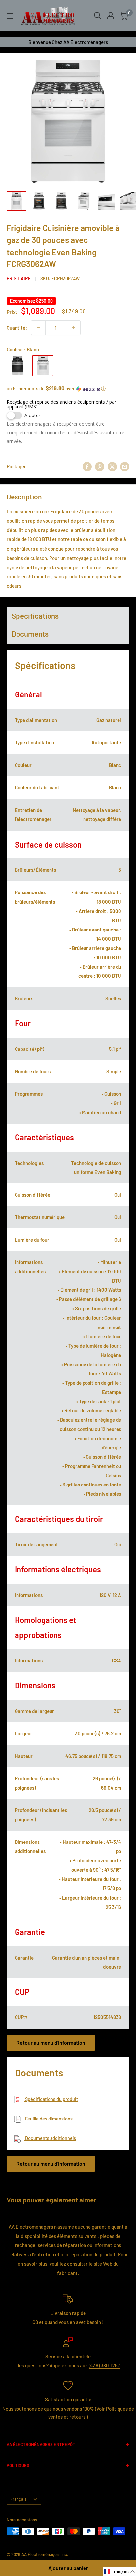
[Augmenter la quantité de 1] (73, 328)
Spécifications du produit (51, 2099)
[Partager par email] (125, 466)
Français (18, 2499)
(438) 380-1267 (104, 2365)
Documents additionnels (50, 2138)
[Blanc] (43, 366)
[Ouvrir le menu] (10, 16)
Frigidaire (19, 278)
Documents (30, 634)
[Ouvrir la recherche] (98, 16)
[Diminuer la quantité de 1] (38, 328)
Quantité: (17, 328)
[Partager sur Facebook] (87, 466)
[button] (68, 389)
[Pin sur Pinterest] (100, 466)
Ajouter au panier (68, 2568)
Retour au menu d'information (51, 2043)
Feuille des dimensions (48, 2119)
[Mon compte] (111, 16)
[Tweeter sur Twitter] (112, 466)
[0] (124, 16)
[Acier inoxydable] (17, 366)
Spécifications (35, 616)
